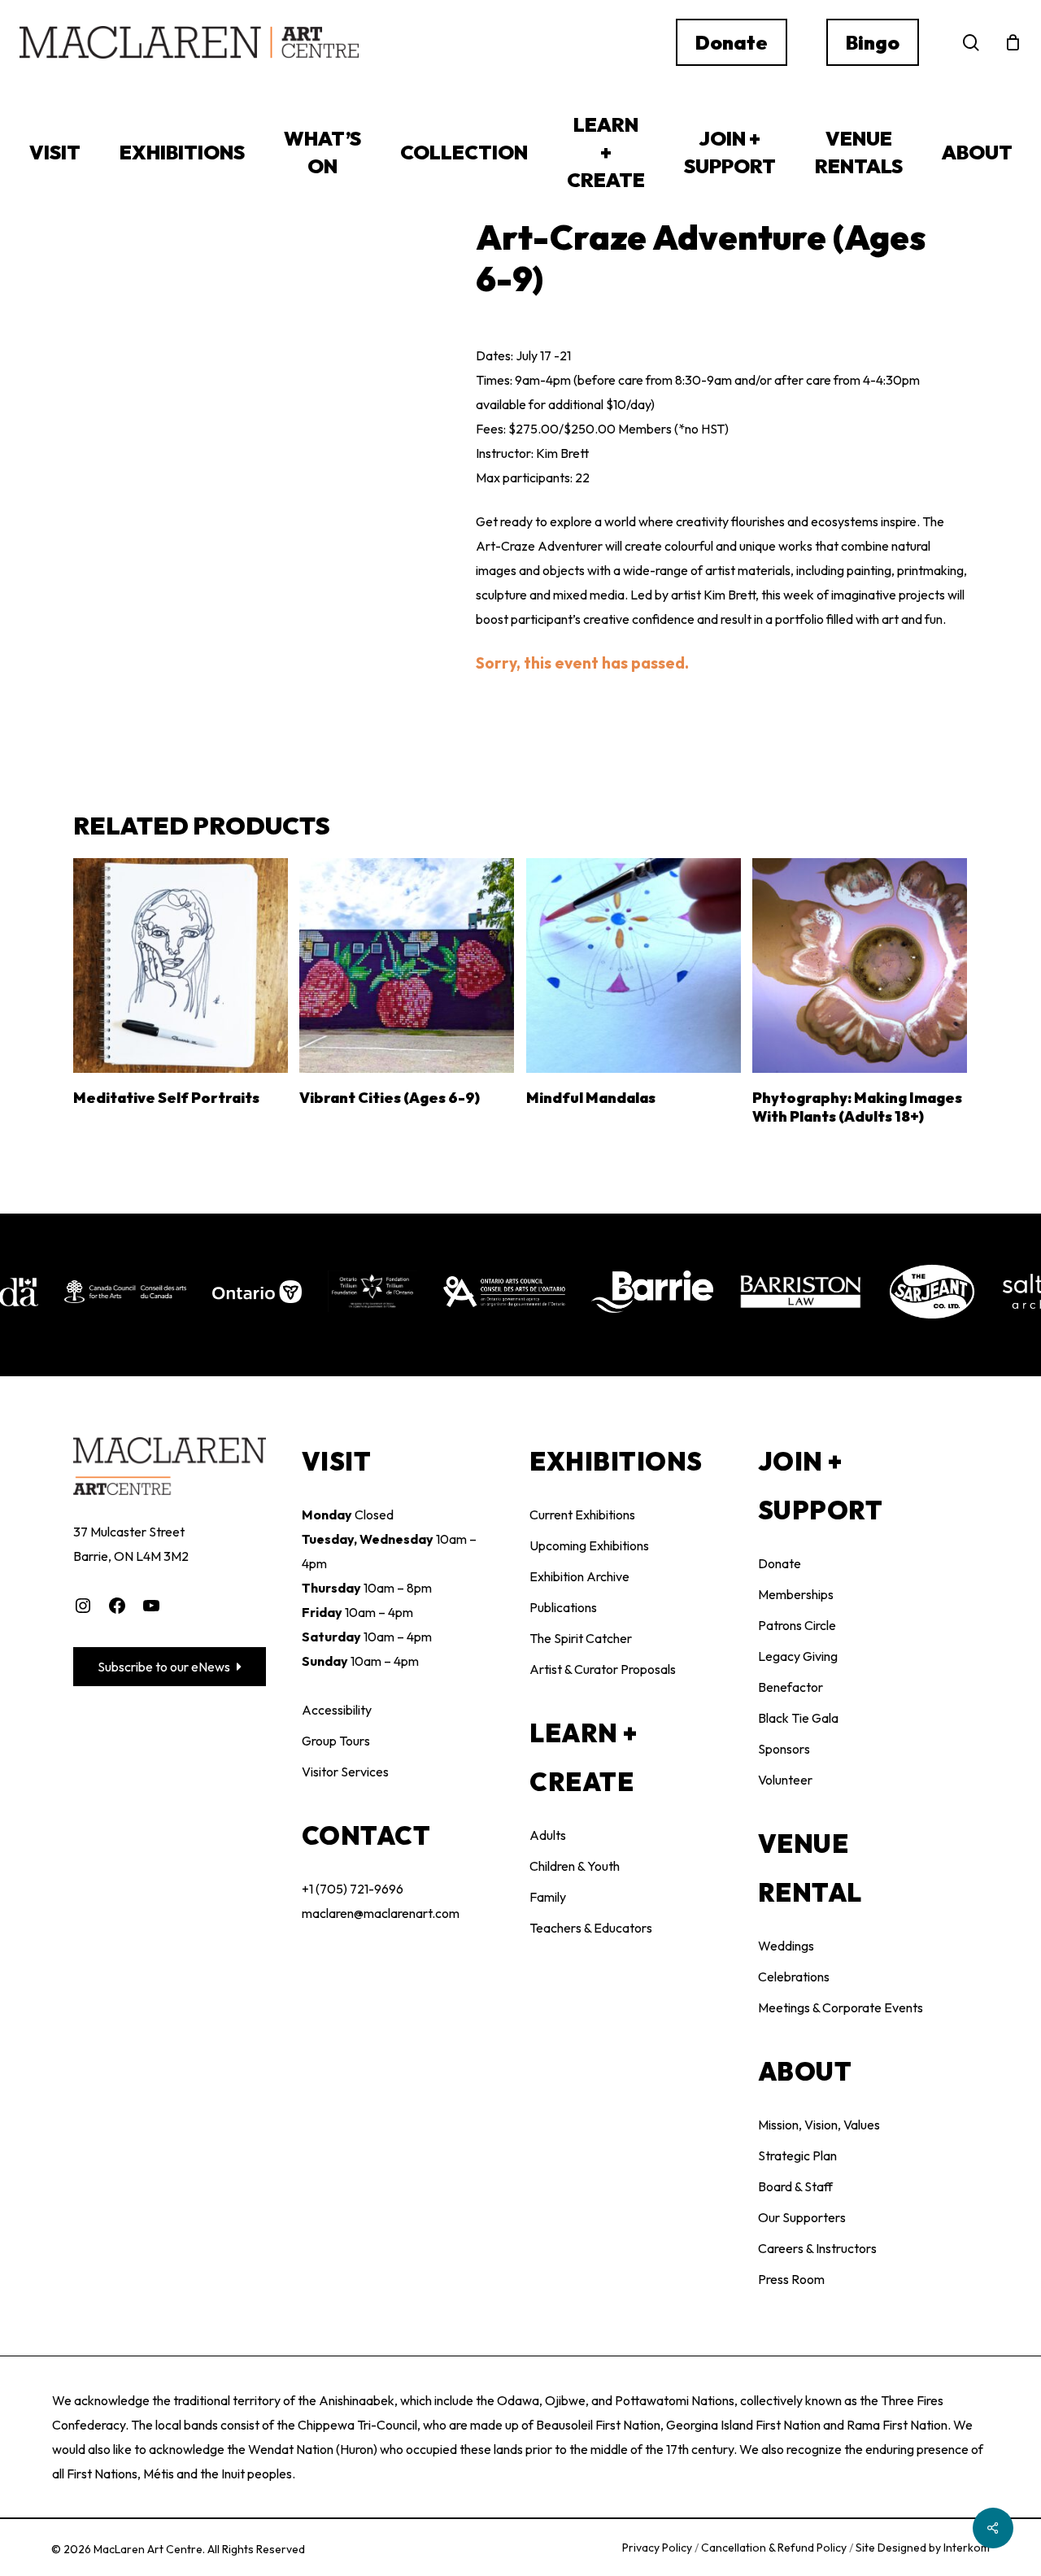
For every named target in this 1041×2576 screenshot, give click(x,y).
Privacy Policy (658, 2548)
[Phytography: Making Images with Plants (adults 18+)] (860, 965)
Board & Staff (795, 2186)
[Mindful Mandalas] (634, 965)
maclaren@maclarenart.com (381, 1913)
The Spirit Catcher (581, 1638)
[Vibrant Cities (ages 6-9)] (407, 965)
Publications (563, 1607)
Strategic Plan (797, 2155)
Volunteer (785, 1780)
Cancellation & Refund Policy (775, 2548)
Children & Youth (575, 1866)
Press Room (791, 2279)
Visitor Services (345, 1772)
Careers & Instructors (817, 2248)
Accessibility (337, 1710)
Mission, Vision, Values (819, 2125)
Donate (780, 1563)
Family (548, 1897)
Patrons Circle (797, 1625)
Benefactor (791, 1687)
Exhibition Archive (579, 1576)
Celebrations (794, 1977)
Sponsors (784, 1749)
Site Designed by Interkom (923, 2548)
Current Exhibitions (582, 1515)
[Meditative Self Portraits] (181, 965)
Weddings (786, 1946)
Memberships (796, 1594)
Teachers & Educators (591, 1928)
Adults (548, 1835)
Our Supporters (802, 2217)
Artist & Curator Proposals (603, 1669)
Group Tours (336, 1741)
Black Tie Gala (798, 1718)
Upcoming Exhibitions (589, 1545)
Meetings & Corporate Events (841, 2007)
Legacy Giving (798, 1656)
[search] (971, 43)
